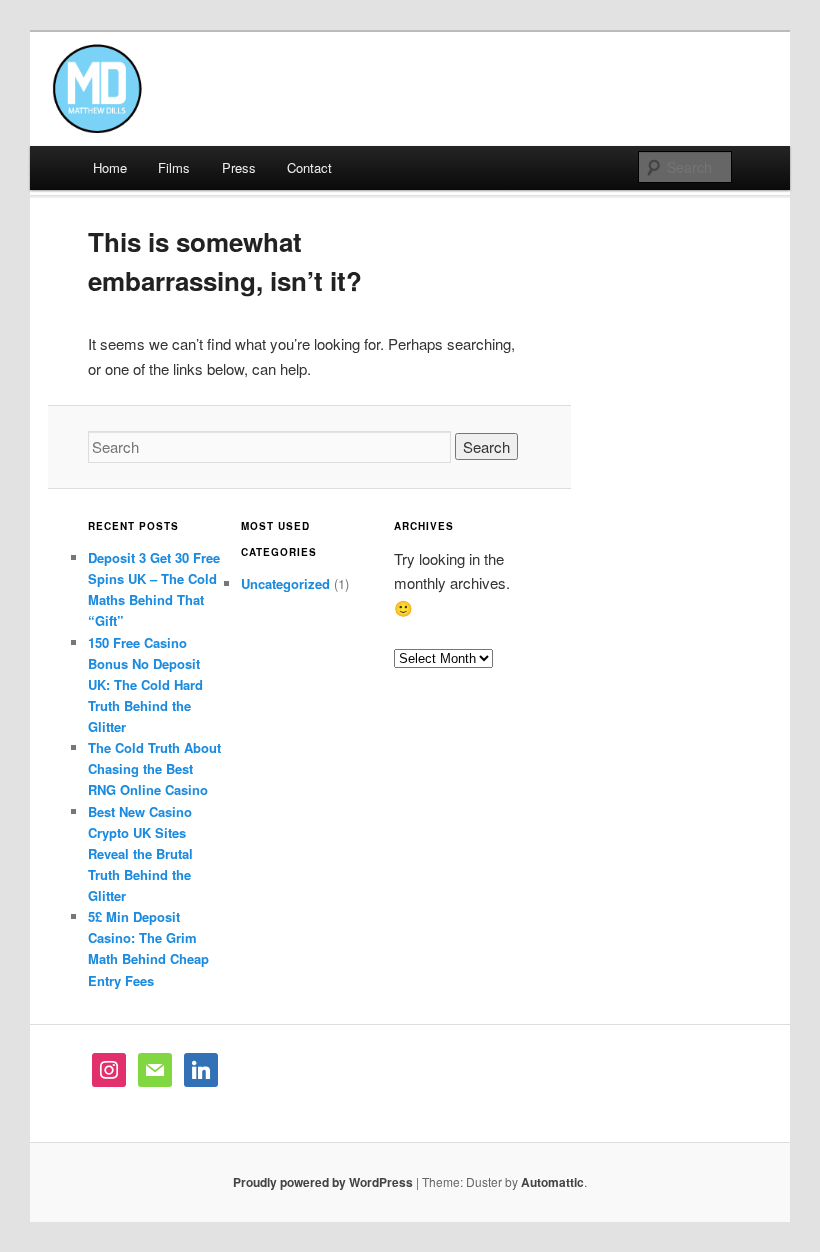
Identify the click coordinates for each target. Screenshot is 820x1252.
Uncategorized (285, 583)
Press (239, 167)
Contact (309, 167)
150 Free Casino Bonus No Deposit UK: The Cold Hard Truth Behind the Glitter (145, 685)
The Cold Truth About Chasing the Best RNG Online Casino (154, 768)
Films (174, 167)
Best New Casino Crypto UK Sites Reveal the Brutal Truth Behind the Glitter (140, 854)
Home (110, 167)
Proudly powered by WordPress (323, 1182)
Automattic (552, 1182)
